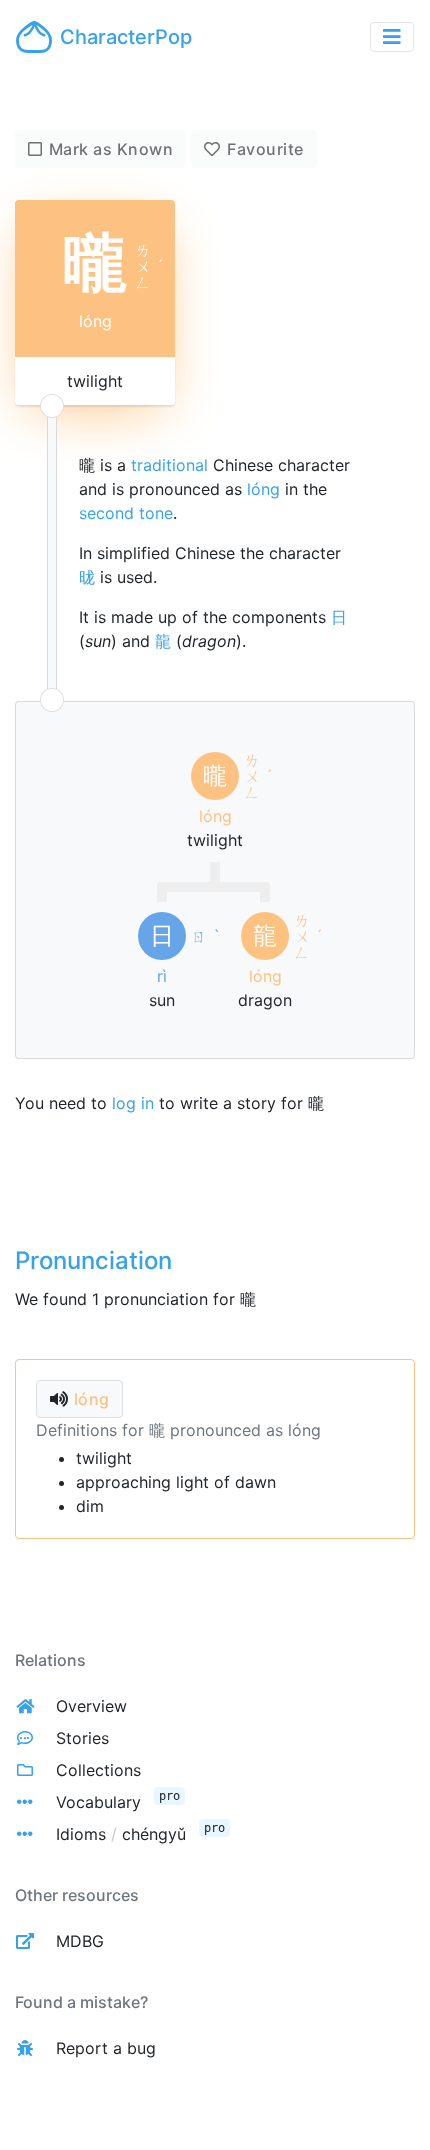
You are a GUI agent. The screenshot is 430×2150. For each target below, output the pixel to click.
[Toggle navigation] (392, 37)
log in (133, 1103)
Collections (98, 1770)
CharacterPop (126, 37)
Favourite (265, 149)
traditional (169, 465)
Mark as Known (111, 149)
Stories (82, 1738)
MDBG (80, 1941)
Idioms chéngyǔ (121, 1834)
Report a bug (106, 2048)
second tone (126, 513)
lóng (263, 489)
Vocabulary (98, 1802)
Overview (91, 1706)
